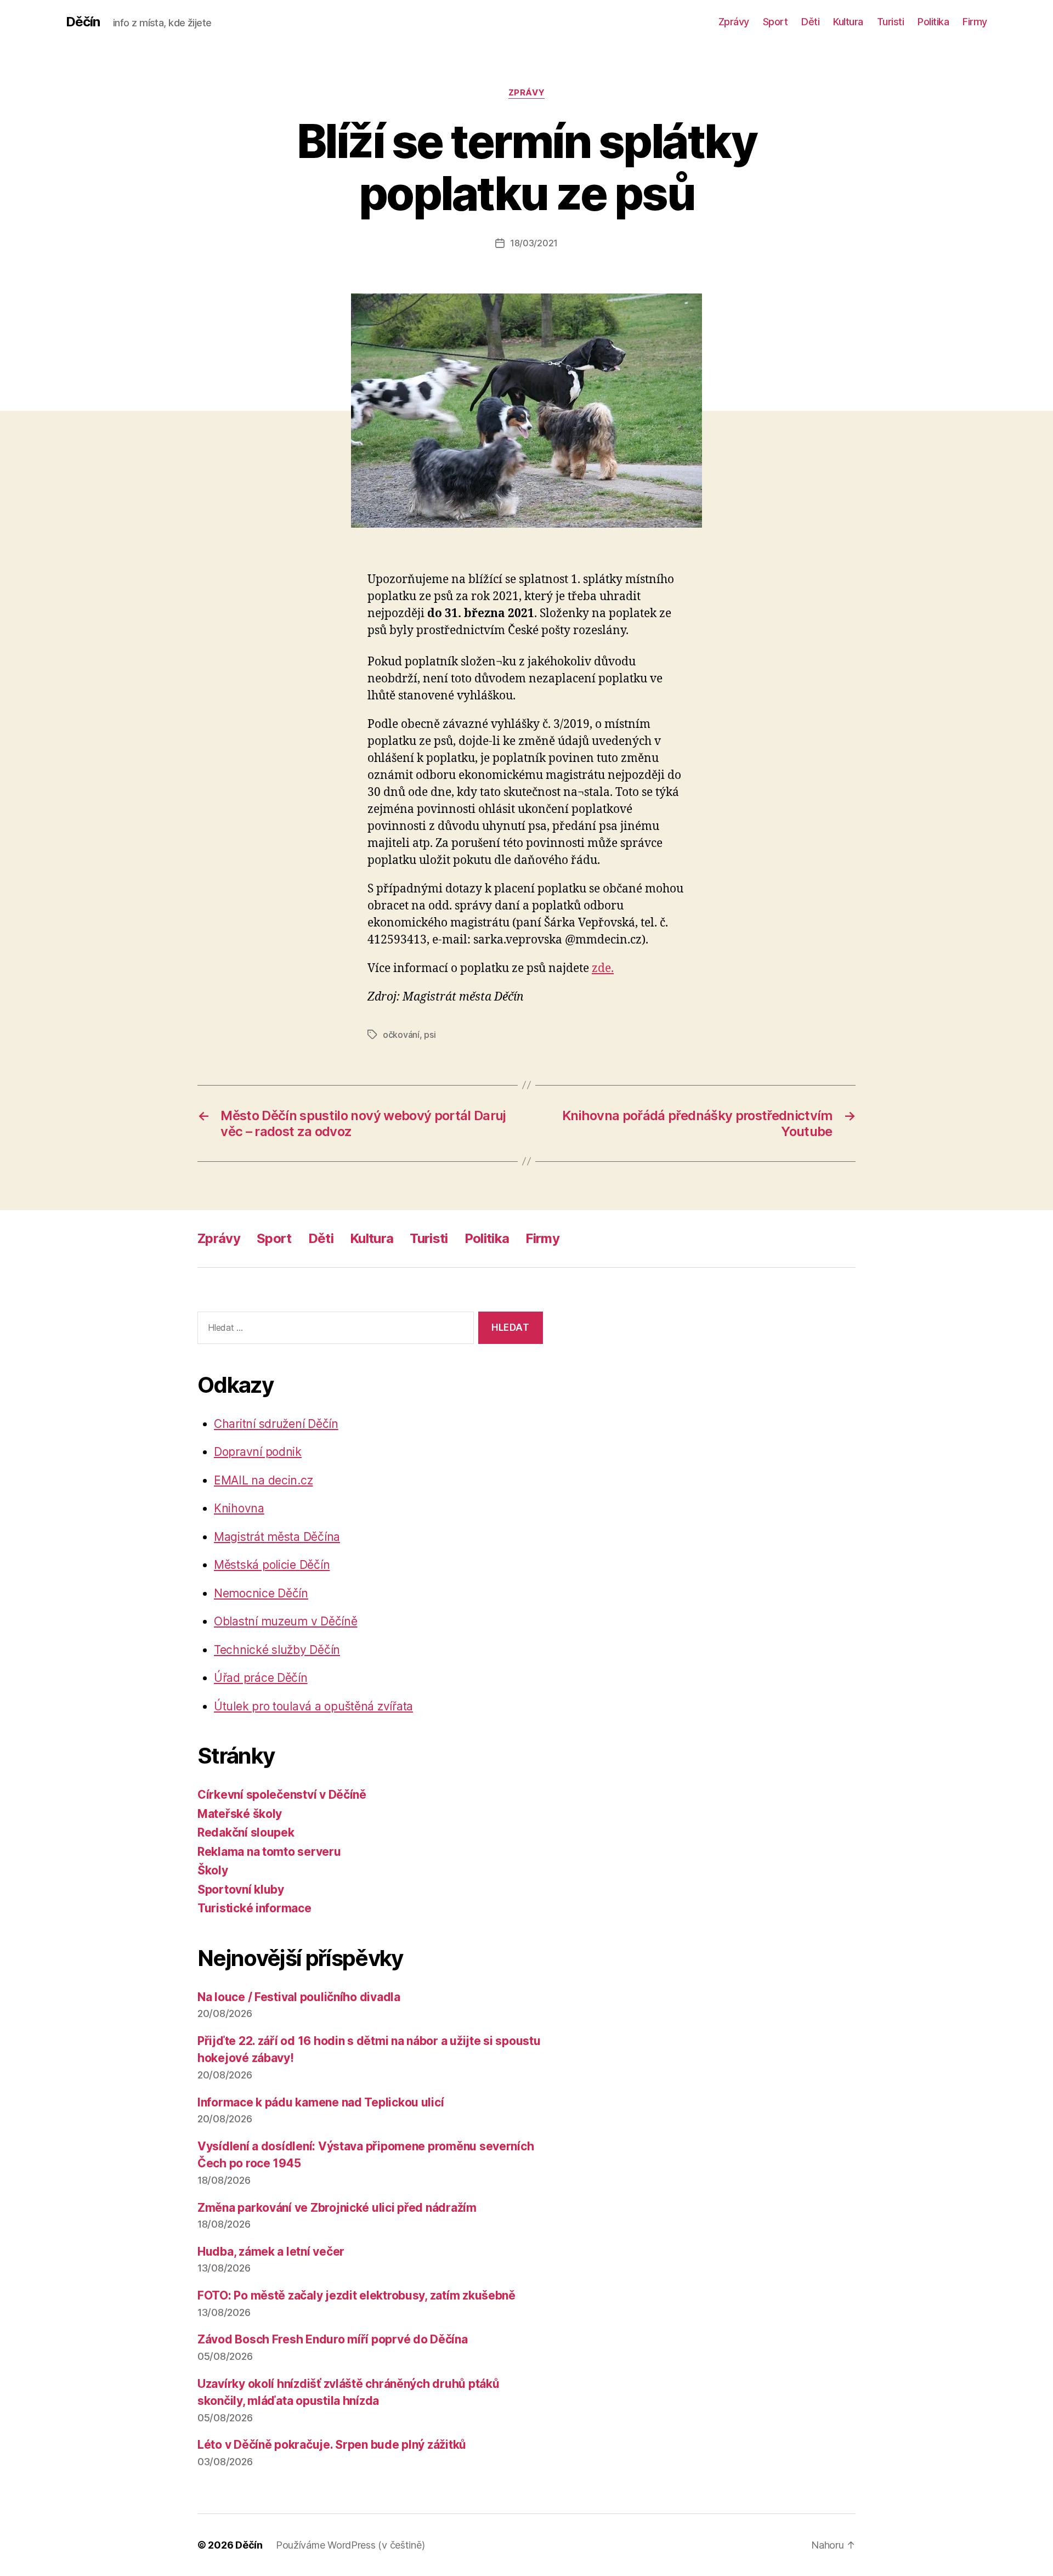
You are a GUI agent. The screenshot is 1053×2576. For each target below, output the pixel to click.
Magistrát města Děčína (277, 1537)
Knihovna (239, 1508)
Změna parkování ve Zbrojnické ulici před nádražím (337, 2208)
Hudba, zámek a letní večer (271, 2252)
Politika (933, 22)
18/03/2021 (534, 243)
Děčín (83, 22)
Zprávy (734, 22)
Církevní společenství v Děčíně (282, 1795)
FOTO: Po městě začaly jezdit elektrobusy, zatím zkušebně (356, 2295)
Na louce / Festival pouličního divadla (299, 1997)
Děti (810, 22)
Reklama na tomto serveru (269, 1852)
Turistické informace (254, 1908)
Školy (213, 1870)
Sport (775, 22)
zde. (603, 968)
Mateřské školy (240, 1814)
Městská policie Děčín (272, 1565)
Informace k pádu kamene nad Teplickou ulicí (321, 2102)
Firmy (975, 22)
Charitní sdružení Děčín (276, 1424)
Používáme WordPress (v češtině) (350, 2545)
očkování (401, 1035)
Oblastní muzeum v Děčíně (286, 1621)
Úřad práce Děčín (261, 1678)
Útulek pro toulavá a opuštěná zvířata (313, 1706)
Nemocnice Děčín (261, 1593)
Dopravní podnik (258, 1452)
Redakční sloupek (246, 1832)
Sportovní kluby (241, 1889)
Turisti (891, 22)
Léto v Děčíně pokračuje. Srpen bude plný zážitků (332, 2445)
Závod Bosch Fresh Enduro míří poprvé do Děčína (333, 2339)
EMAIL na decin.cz (263, 1480)
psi (430, 1035)
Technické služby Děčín (277, 1650)
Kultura (848, 22)
